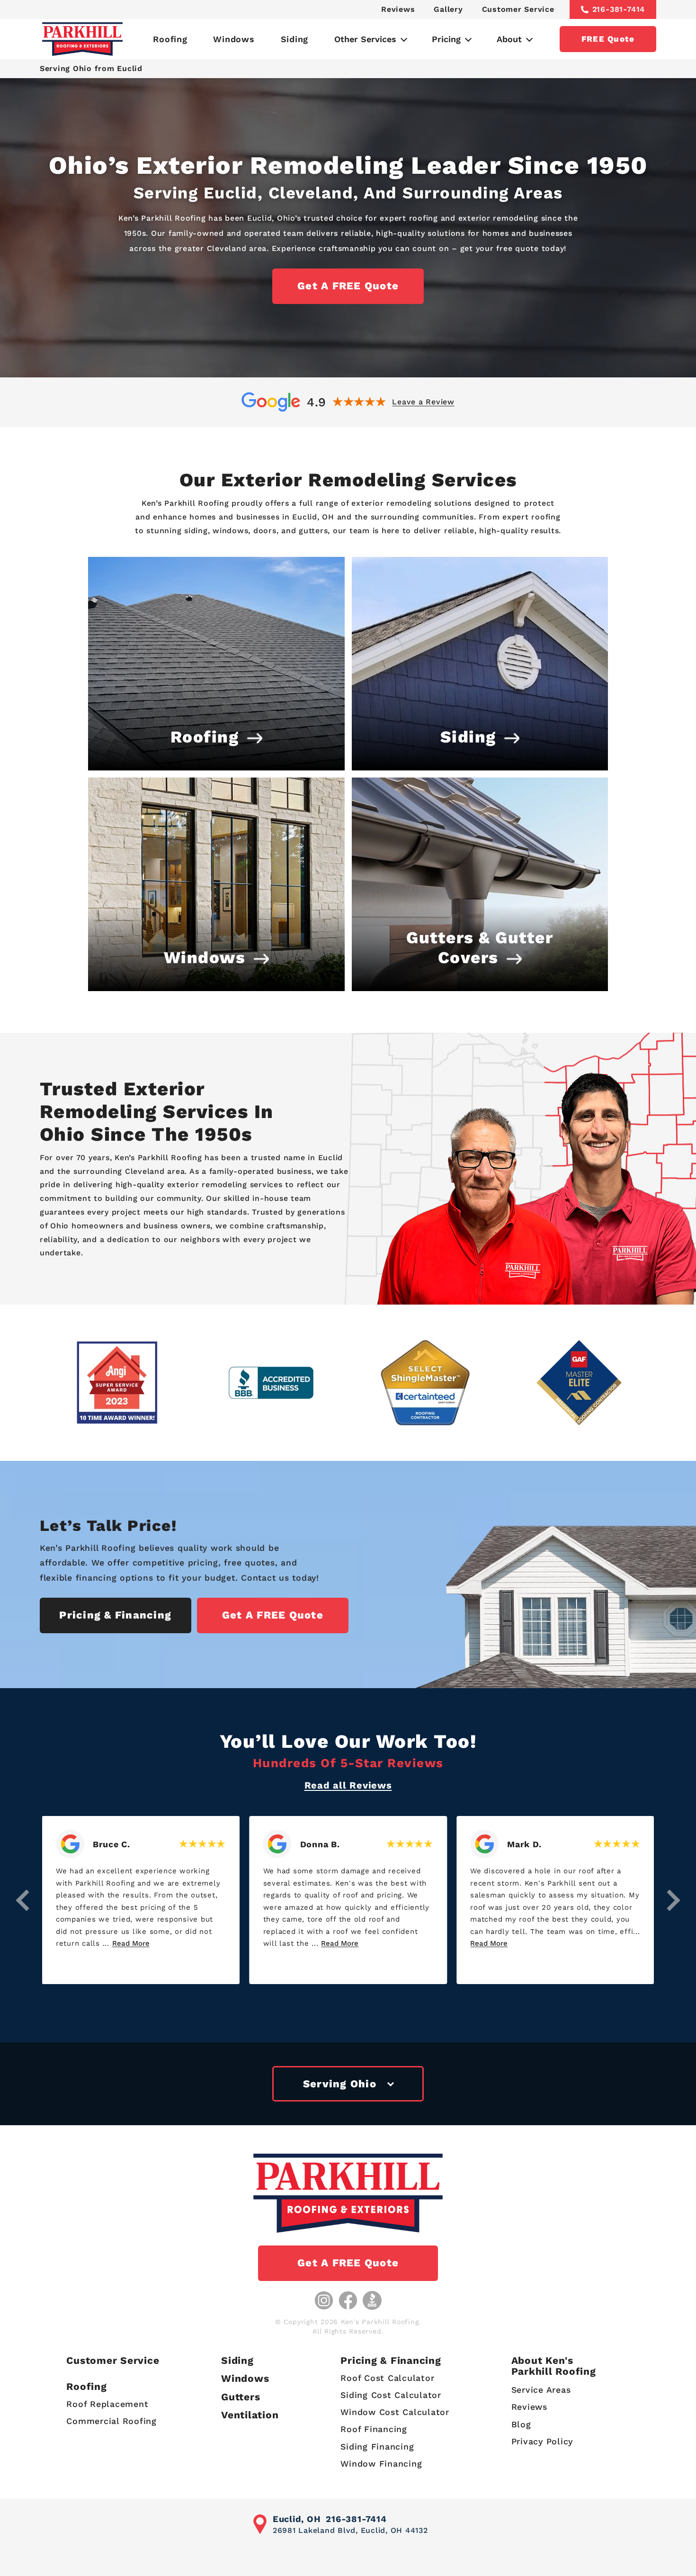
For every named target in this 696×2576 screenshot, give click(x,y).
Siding (295, 39)
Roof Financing (374, 2429)
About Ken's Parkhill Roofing (554, 2366)
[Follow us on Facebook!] (348, 2300)
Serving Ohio (340, 2084)
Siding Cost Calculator (391, 2395)
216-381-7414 (619, 9)
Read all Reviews (348, 1785)
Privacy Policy (542, 2441)
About (509, 39)
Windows (234, 39)
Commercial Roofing (112, 2421)
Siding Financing (377, 2446)
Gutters (241, 2397)
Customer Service (518, 9)
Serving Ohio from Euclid (91, 68)
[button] (23, 1900)
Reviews (398, 9)
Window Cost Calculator (395, 2412)
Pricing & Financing (115, 1615)
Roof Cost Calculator (387, 2378)
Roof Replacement (107, 2404)
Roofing (170, 39)
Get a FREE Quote (348, 286)
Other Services (365, 39)
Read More (132, 1943)
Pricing (446, 39)
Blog (521, 2424)
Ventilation (250, 2415)
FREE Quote (608, 39)
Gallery (448, 9)
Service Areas (541, 2390)
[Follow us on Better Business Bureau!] (372, 2300)
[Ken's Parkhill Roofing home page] (82, 39)
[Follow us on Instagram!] (324, 2300)
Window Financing (381, 2464)
